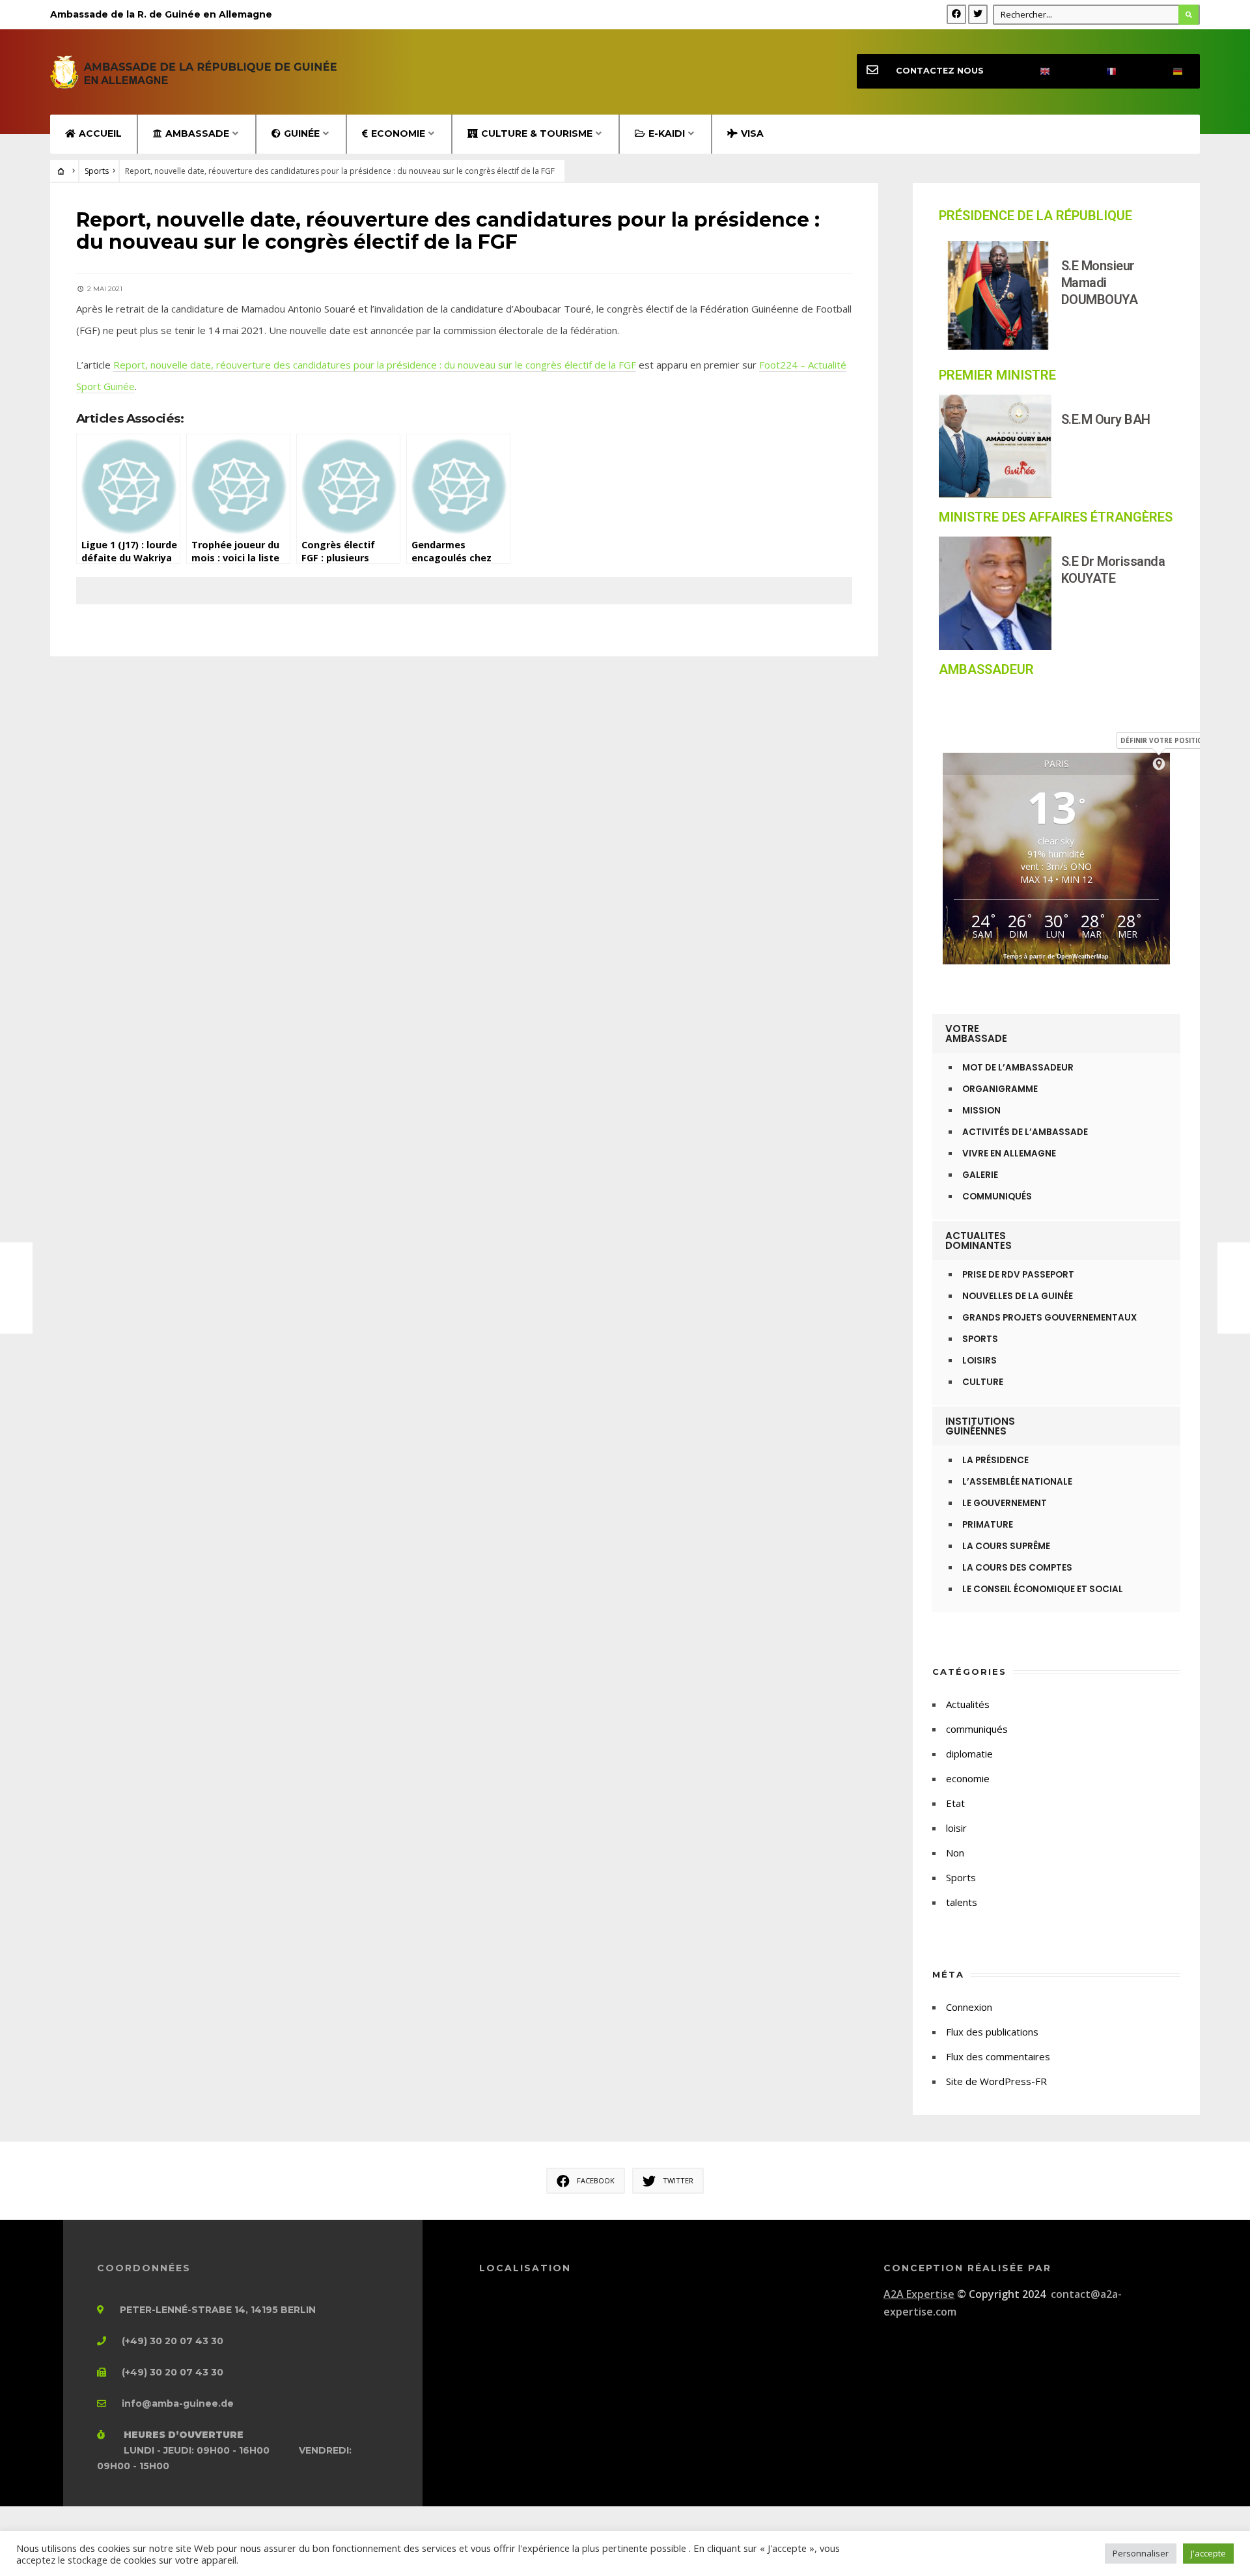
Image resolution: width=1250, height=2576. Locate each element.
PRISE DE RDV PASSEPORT (1018, 1275)
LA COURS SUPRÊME (1006, 1546)
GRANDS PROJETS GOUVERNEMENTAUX (1049, 1318)
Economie (398, 133)
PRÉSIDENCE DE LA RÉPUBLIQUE (1035, 216)
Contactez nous (940, 71)
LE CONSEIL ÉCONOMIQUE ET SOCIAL (1043, 1589)
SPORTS (980, 1339)
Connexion (969, 2007)
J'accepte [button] (1208, 2553)
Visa (752, 133)
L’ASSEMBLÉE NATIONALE (1017, 1482)
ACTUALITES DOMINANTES (979, 1240)
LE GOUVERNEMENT (1005, 1503)
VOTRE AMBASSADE (976, 1033)
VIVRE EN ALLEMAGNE (1009, 1154)
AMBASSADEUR (986, 669)
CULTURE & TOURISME (537, 133)
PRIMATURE (988, 1525)
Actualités (968, 1704)
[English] (1034, 71)
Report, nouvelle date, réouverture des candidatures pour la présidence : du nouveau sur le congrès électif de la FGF (375, 365)
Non (955, 1853)
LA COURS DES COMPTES (1017, 1568)
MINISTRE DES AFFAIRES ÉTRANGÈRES (1056, 517)
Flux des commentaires (998, 2056)
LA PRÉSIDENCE (995, 1460)
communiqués (977, 1729)
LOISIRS (979, 1361)
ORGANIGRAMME (1000, 1089)
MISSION (981, 1111)
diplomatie (969, 1754)
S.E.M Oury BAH (1106, 419)
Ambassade (197, 133)
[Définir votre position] (1159, 764)
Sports (97, 171)
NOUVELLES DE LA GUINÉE (1018, 1296)
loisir (956, 1828)
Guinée (302, 133)
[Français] (1100, 71)
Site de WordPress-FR (996, 2081)
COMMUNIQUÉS (997, 1197)
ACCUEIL (100, 133)
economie (968, 1778)
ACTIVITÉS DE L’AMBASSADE (1025, 1132)
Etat (955, 1803)
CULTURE (983, 1382)
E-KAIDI (667, 133)
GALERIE (980, 1175)
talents (962, 1902)
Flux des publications (992, 2032)
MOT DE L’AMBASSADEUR (1018, 1068)
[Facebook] (956, 14)
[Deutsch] (1167, 71)
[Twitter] (978, 14)
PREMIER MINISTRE (997, 375)
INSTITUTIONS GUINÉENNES (980, 1426)
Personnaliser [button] (1141, 2553)
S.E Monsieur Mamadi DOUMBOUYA (1100, 283)
